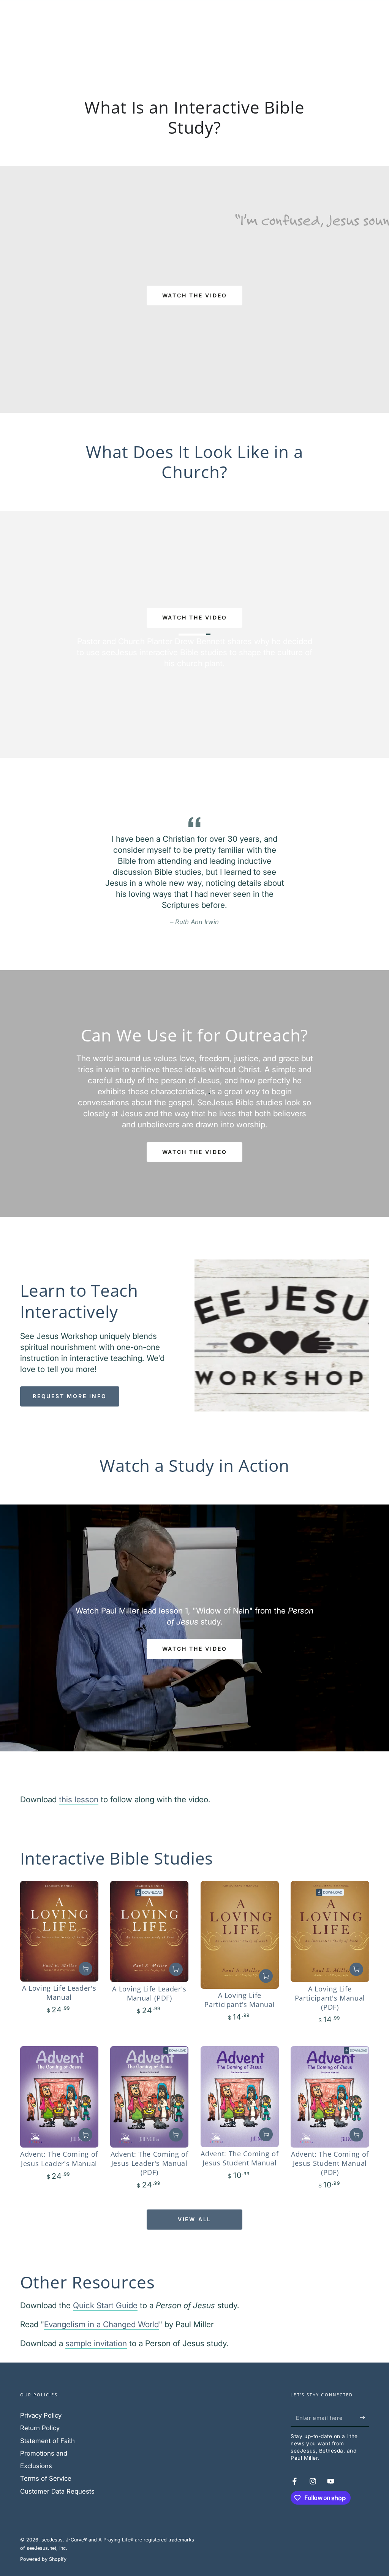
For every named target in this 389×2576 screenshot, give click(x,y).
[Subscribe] (364, 2418)
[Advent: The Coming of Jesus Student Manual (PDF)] (330, 2097)
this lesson (79, 1799)
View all (194, 2219)
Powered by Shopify (43, 2559)
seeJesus (52, 2540)
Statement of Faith (47, 2441)
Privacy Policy (41, 2415)
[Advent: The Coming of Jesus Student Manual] (240, 2097)
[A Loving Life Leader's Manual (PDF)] (149, 1931)
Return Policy (40, 2428)
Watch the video (195, 295)
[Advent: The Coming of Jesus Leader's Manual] (59, 2097)
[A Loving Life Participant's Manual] (240, 1935)
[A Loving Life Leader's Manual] (59, 1931)
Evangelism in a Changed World (101, 2324)
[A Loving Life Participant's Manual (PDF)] (330, 1931)
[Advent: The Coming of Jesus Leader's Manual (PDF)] (149, 2097)
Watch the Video (195, 1152)
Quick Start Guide (105, 2305)
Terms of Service (46, 2478)
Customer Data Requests (57, 2491)
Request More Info (70, 1396)
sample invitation (96, 2343)
